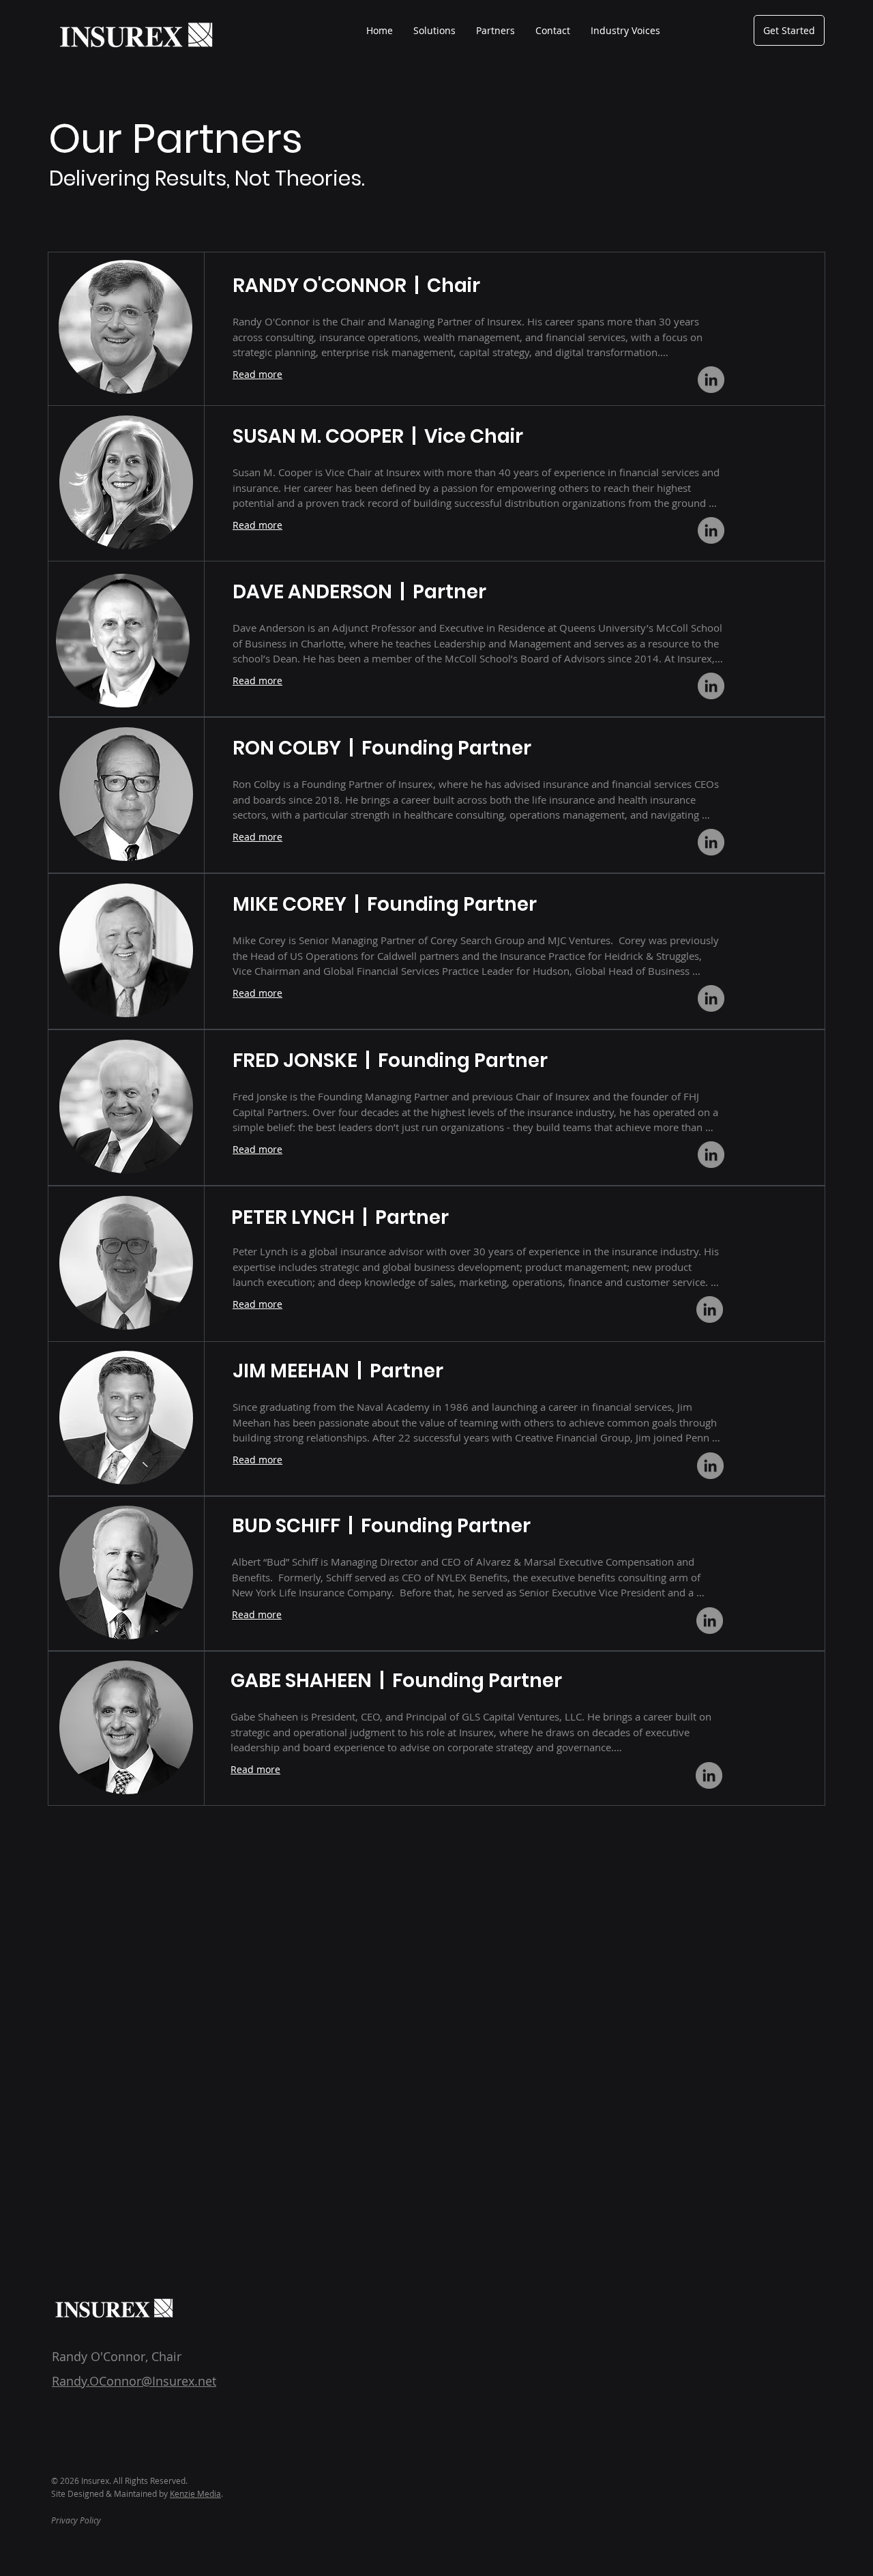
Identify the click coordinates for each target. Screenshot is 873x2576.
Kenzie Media (195, 2493)
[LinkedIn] (711, 380)
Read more (257, 374)
